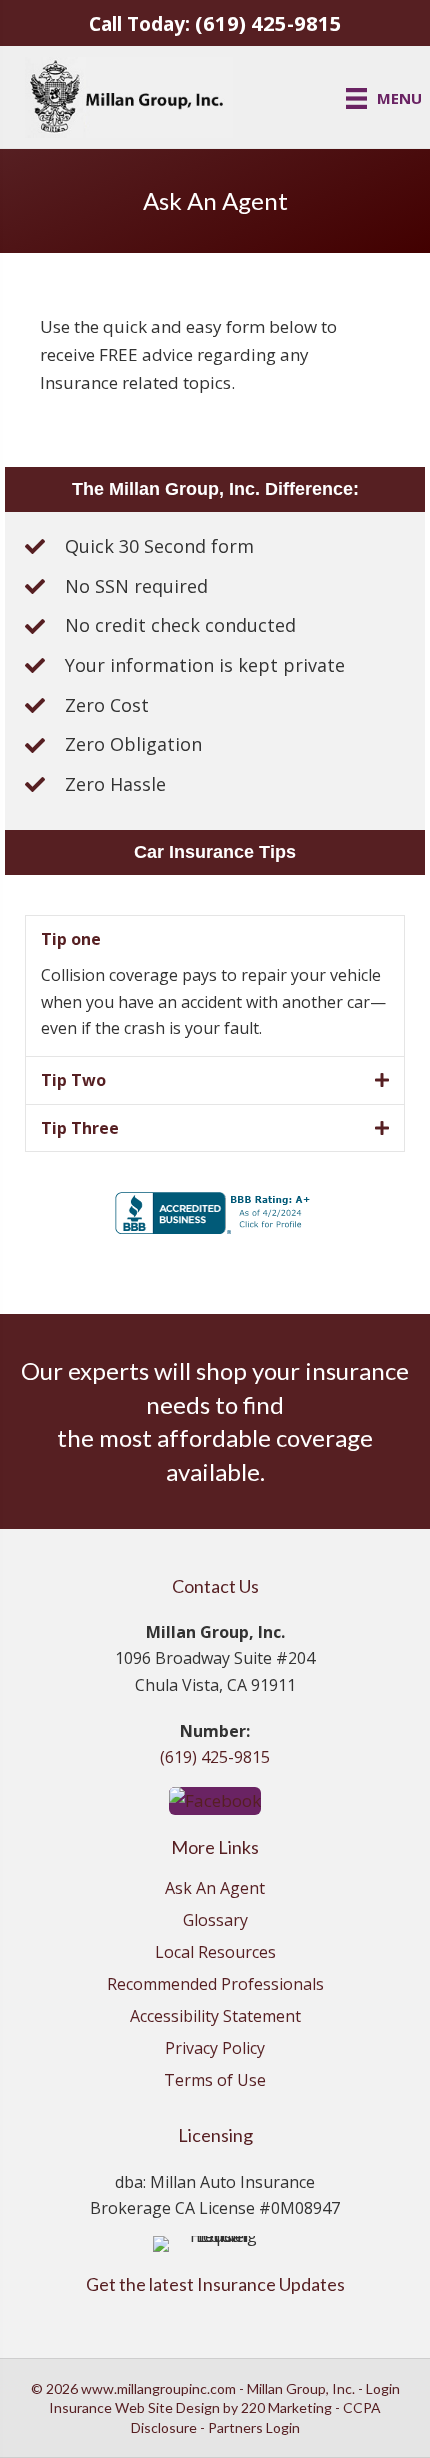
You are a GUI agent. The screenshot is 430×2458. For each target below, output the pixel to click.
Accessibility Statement (215, 2017)
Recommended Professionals (215, 1985)
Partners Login (254, 2427)
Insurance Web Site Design (134, 2407)
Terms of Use (215, 2081)
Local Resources (215, 1953)
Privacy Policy (215, 2049)
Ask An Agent (215, 1889)
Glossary (215, 1921)
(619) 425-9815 (268, 23)
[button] (215, 1799)
